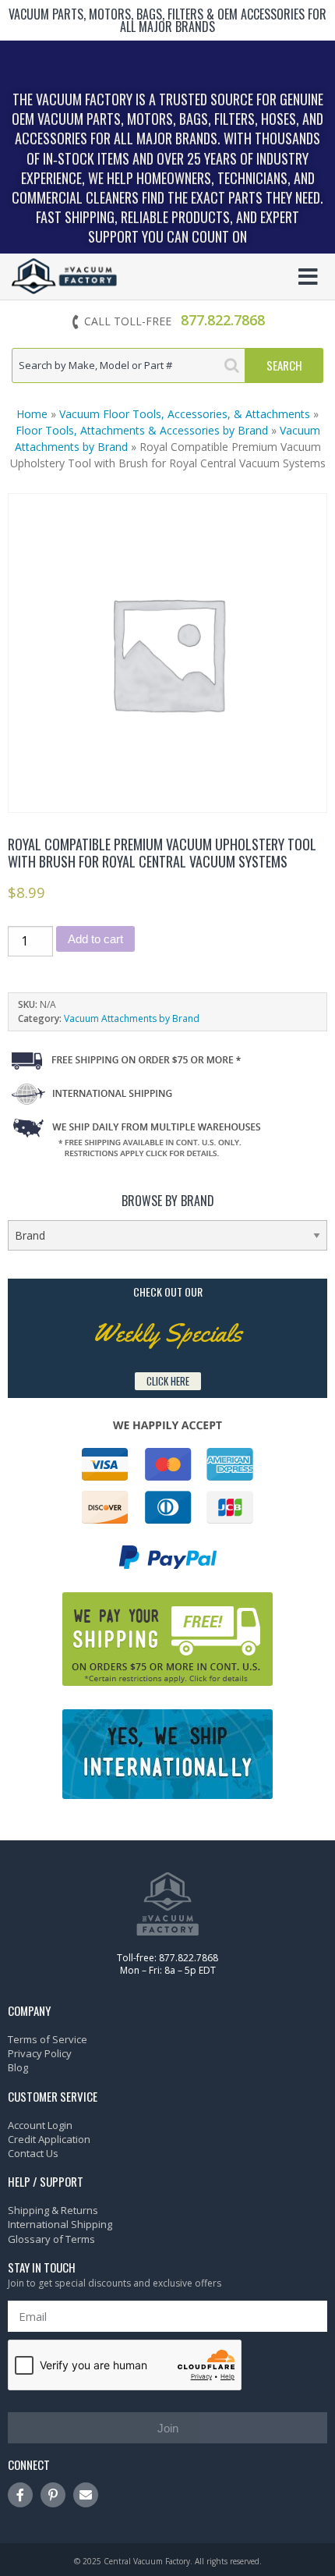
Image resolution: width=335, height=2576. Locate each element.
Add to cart (95, 939)
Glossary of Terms (51, 2239)
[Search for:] (129, 365)
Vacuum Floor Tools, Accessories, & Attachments (185, 414)
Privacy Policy (40, 2053)
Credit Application (49, 2139)
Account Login (40, 2125)
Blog (18, 2067)
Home (32, 414)
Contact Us (33, 2153)
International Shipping (60, 2224)
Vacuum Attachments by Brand (132, 1018)
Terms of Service (48, 2039)
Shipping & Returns (53, 2210)
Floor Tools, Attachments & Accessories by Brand (142, 430)
